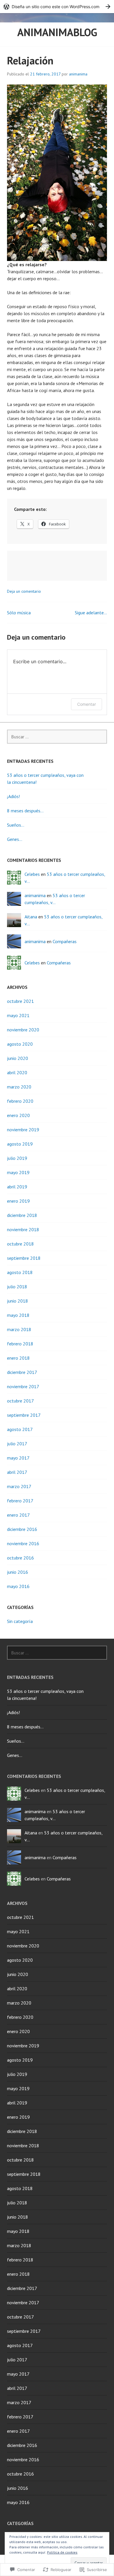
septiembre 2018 (24, 1258)
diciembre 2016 (22, 1529)
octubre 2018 (20, 1244)
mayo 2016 (18, 1586)
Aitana (31, 917)
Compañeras (65, 941)
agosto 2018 (20, 1272)
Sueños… (16, 825)
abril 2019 (17, 1187)
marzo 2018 (19, 1329)
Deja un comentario (24, 591)
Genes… (15, 839)
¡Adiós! (13, 796)
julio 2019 (17, 1158)
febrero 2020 (20, 1101)
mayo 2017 (18, 1458)
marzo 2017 (19, 1486)
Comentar (87, 704)
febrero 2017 (20, 1501)
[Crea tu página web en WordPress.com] (57, 7)
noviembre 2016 (23, 1543)
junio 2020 (18, 1058)
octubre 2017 (20, 1401)
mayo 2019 (18, 1172)
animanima (78, 74)
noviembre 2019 (23, 1130)
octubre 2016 (20, 1558)
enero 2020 (18, 1115)
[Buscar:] (57, 737)
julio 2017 (17, 1444)
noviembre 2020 (23, 1030)
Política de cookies (62, 2552)
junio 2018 (18, 1301)
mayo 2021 (18, 1015)
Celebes (32, 874)
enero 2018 (18, 1358)
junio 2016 (18, 1572)
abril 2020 (17, 1072)
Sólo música (19, 613)
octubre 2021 (20, 1001)
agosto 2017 (20, 1429)
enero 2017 (18, 1515)
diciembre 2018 (22, 1215)
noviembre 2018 (23, 1229)
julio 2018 (17, 1287)
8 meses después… (25, 811)
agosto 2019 (20, 1144)
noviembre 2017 (23, 1386)
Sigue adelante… (91, 613)
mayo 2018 (18, 1315)
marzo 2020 (19, 1087)
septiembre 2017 (24, 1415)
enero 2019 (18, 1201)
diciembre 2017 (22, 1372)
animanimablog (57, 32)
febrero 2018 (20, 1344)
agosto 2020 (20, 1044)
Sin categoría (20, 1621)
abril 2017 (17, 1472)
